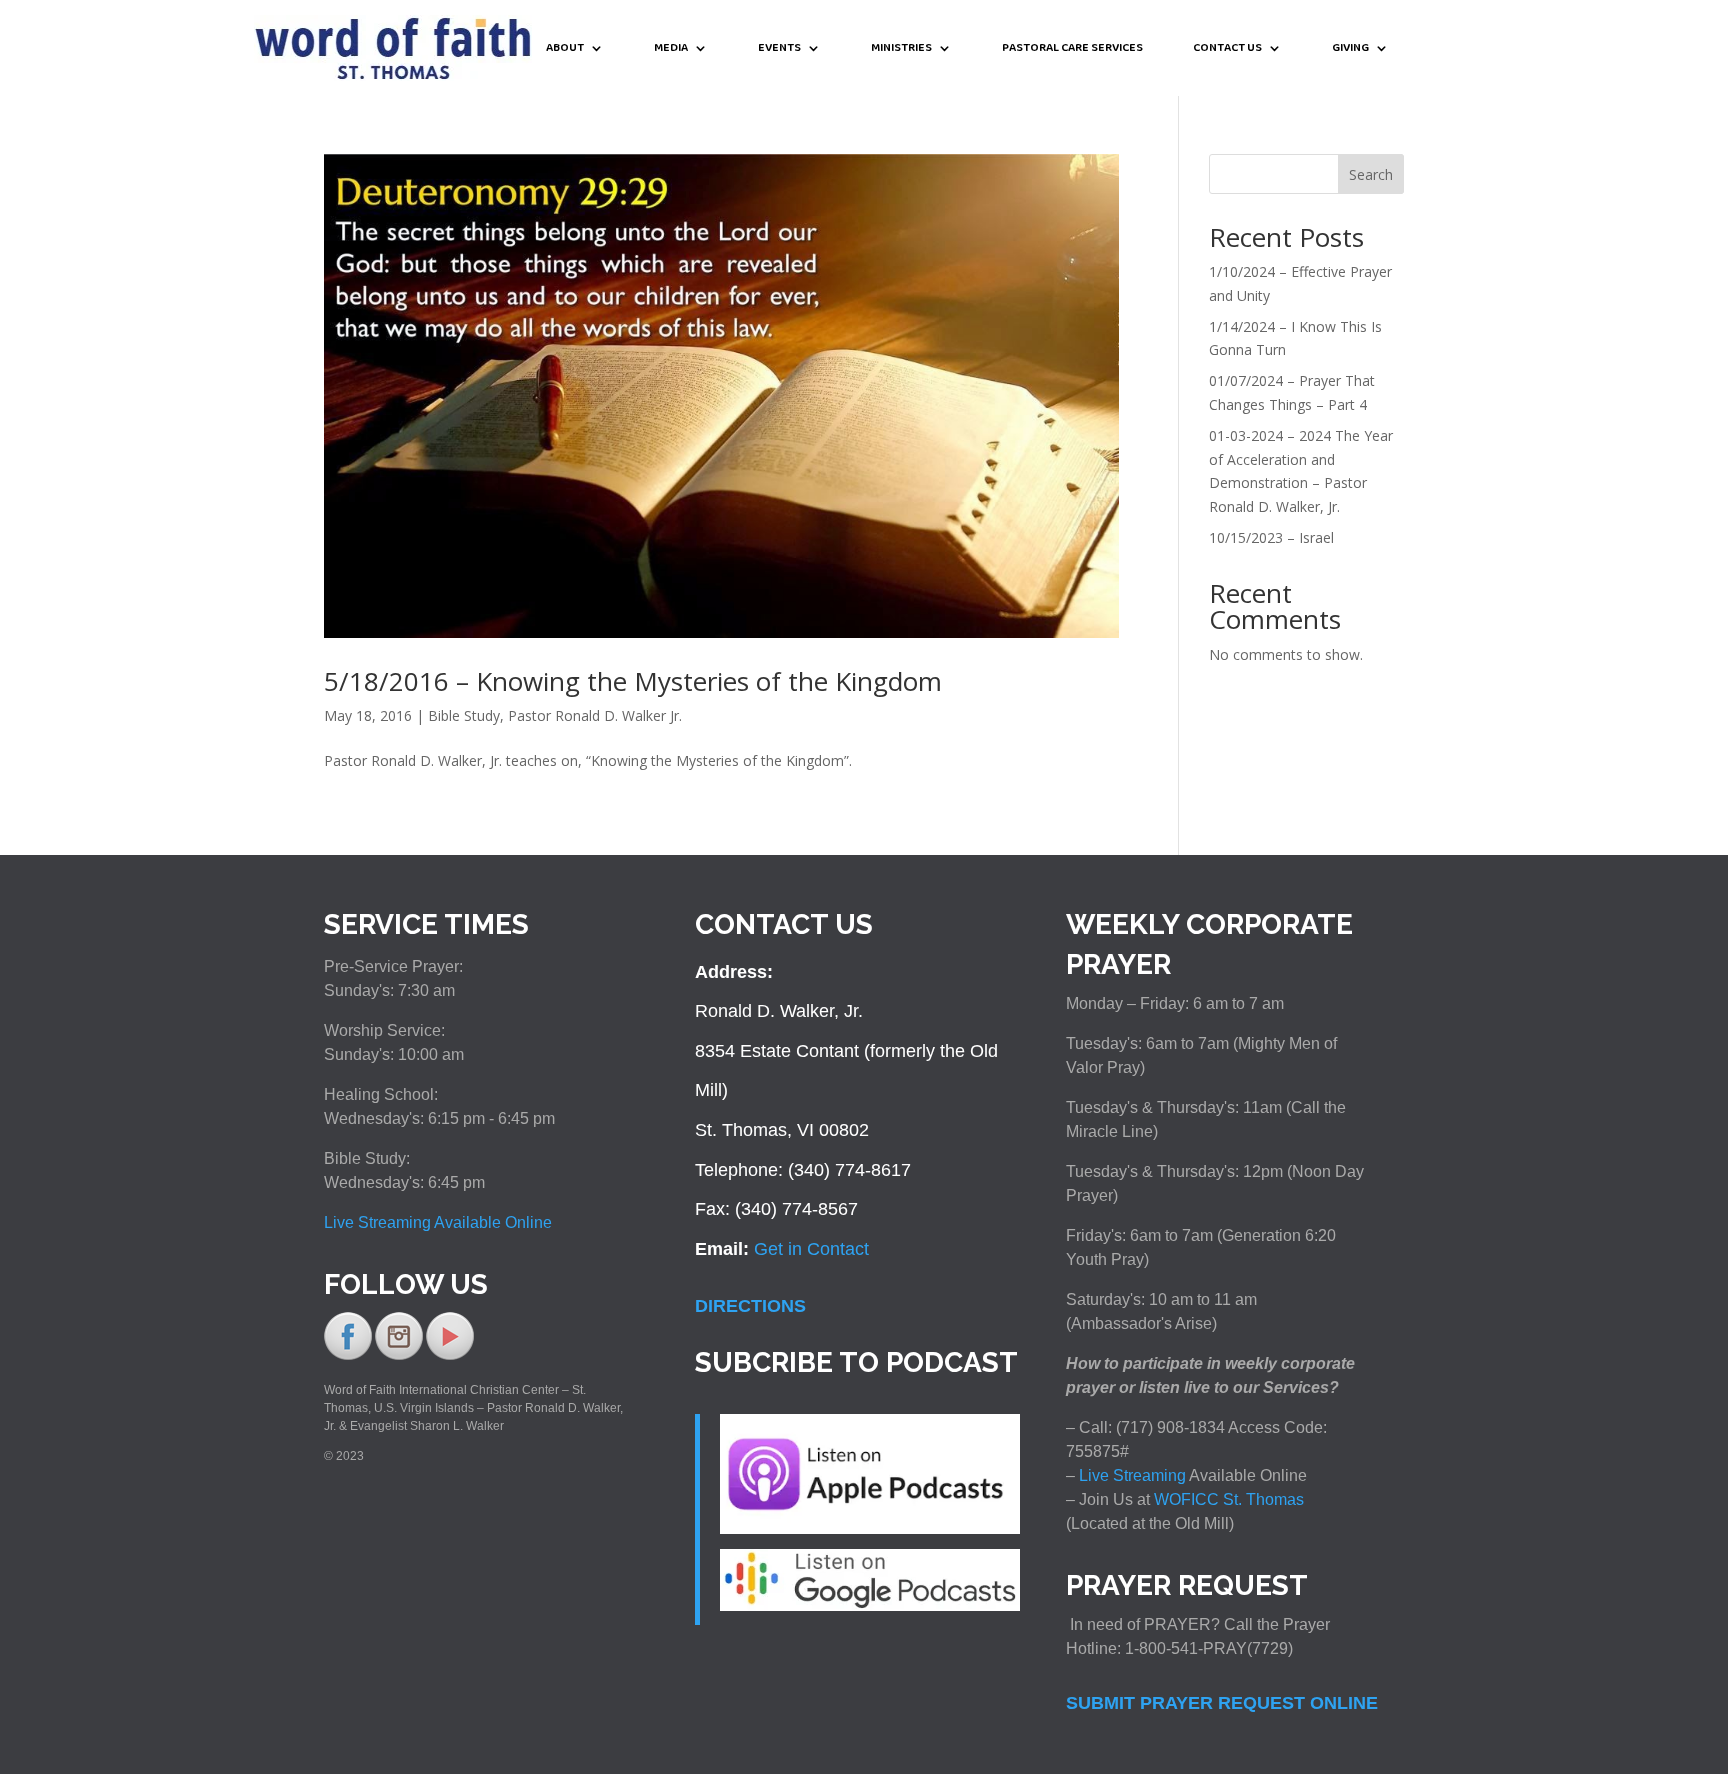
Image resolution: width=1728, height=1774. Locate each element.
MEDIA (671, 49)
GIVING (1350, 49)
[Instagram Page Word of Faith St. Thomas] (399, 1356)
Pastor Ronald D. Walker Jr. (595, 715)
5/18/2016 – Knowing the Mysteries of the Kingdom (633, 681)
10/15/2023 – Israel (1271, 537)
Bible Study (464, 715)
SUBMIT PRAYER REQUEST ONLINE (1222, 1703)
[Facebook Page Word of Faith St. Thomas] (348, 1356)
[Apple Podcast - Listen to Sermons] (870, 1528)
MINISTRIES (901, 49)
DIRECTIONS (750, 1306)
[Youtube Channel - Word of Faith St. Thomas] (450, 1356)
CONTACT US (1227, 49)
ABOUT (565, 49)
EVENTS (779, 49)
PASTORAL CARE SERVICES (1072, 49)
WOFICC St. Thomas (1229, 1499)
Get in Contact (811, 1249)
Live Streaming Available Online (438, 1222)
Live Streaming (1130, 1475)
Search (1371, 174)
